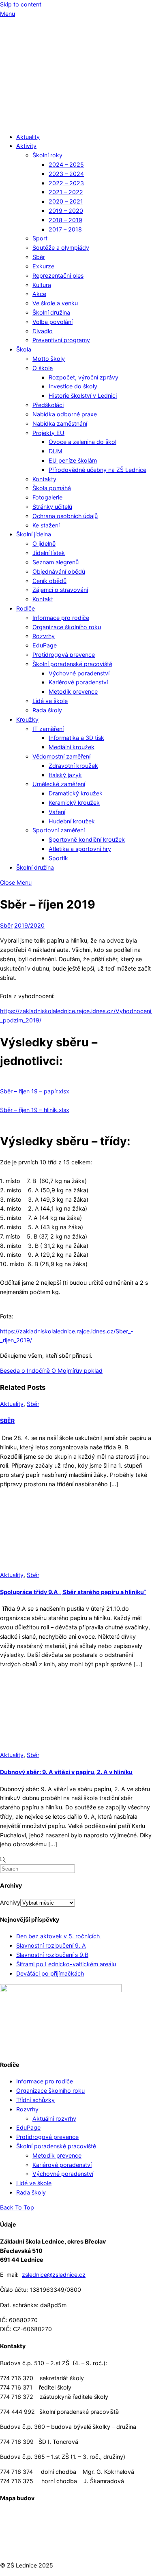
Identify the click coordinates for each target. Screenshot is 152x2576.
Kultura (42, 285)
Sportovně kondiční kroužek (87, 839)
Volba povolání (52, 322)
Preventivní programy (61, 340)
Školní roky (47, 155)
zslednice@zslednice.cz (54, 2275)
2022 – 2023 (66, 183)
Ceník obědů (49, 581)
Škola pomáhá (52, 488)
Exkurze (43, 266)
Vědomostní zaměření (61, 756)
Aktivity (26, 146)
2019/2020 (29, 925)
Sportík (58, 858)
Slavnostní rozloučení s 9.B (52, 1955)
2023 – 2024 (66, 174)
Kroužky (27, 719)
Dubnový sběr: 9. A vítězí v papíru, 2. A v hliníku (66, 1772)
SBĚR (7, 1421)
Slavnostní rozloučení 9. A (51, 1945)
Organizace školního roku (67, 627)
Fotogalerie (47, 497)
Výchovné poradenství (79, 673)
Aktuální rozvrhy (54, 2118)
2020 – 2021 (66, 201)
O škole (43, 368)
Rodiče (26, 608)
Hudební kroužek (72, 821)
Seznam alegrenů (56, 562)
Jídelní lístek (49, 553)
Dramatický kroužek (76, 793)
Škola (24, 349)
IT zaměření (48, 729)
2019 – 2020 (66, 211)
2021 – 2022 (66, 192)
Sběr (39, 257)
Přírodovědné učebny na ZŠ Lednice (97, 470)
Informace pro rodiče (61, 618)
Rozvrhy (44, 636)
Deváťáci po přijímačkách (50, 1973)
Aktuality (28, 137)
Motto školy (49, 359)
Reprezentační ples (58, 275)
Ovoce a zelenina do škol (82, 442)
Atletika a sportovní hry (80, 849)
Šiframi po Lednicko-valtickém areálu (66, 1964)
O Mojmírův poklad (76, 1371)
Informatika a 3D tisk (76, 738)
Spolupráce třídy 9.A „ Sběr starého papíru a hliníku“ (73, 1592)
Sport (40, 238)
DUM (56, 451)
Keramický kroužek (74, 803)
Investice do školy (73, 386)
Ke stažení (46, 525)
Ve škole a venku (55, 303)
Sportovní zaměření (59, 830)
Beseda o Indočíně (25, 1371)
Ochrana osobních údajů (65, 516)
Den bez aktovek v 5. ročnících (59, 1936)
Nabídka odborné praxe (65, 414)
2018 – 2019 (65, 220)
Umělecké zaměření (59, 784)
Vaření (57, 812)
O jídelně (44, 543)
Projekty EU (48, 433)
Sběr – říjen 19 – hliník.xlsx (35, 1110)
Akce (39, 294)
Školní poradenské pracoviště (72, 664)
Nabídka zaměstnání (60, 423)
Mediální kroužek (72, 747)
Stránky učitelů (52, 507)
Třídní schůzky (35, 2100)
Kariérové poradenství (78, 682)
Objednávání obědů (59, 571)
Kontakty (44, 479)
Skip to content (21, 4)
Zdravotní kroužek (73, 766)
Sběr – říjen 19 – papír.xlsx (35, 1091)
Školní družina (51, 312)
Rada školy (47, 710)
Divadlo (43, 331)
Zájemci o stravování (60, 590)
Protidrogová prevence (64, 655)
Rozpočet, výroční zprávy (83, 377)
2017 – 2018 (65, 229)
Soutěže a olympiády (61, 248)
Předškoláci (48, 405)
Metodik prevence (73, 691)
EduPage (45, 645)
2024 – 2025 (66, 164)
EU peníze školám (73, 460)
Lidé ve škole (50, 701)
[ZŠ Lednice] (76, 121)
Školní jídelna (34, 534)
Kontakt (43, 599)
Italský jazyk (65, 775)
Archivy (10, 1902)
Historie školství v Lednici (83, 395)
